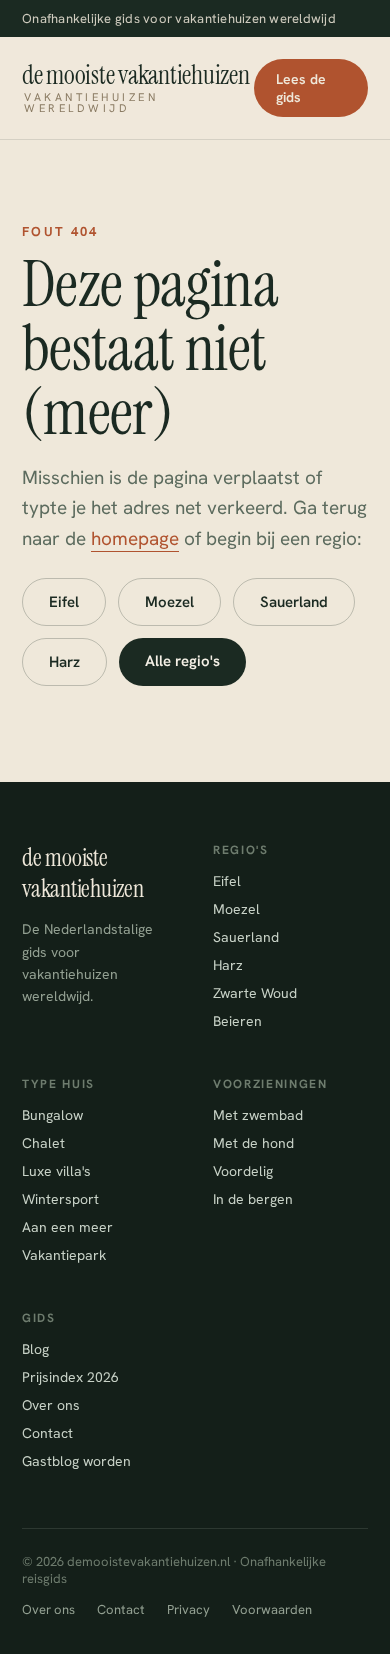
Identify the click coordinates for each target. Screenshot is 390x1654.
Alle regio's (182, 661)
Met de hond (253, 1143)
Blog (35, 1349)
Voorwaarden (272, 1609)
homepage (135, 538)
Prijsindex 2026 (70, 1377)
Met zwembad (258, 1115)
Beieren (237, 1021)
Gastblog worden (76, 1461)
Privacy (188, 1609)
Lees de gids (301, 88)
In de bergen (253, 1199)
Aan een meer (67, 1227)
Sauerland (294, 602)
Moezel (169, 602)
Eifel (64, 602)
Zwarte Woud (255, 993)
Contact (47, 1433)
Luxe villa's (56, 1171)
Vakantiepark (64, 1255)
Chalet (43, 1143)
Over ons (51, 1405)
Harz (64, 662)
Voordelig (243, 1171)
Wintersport (60, 1199)
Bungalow (52, 1115)
